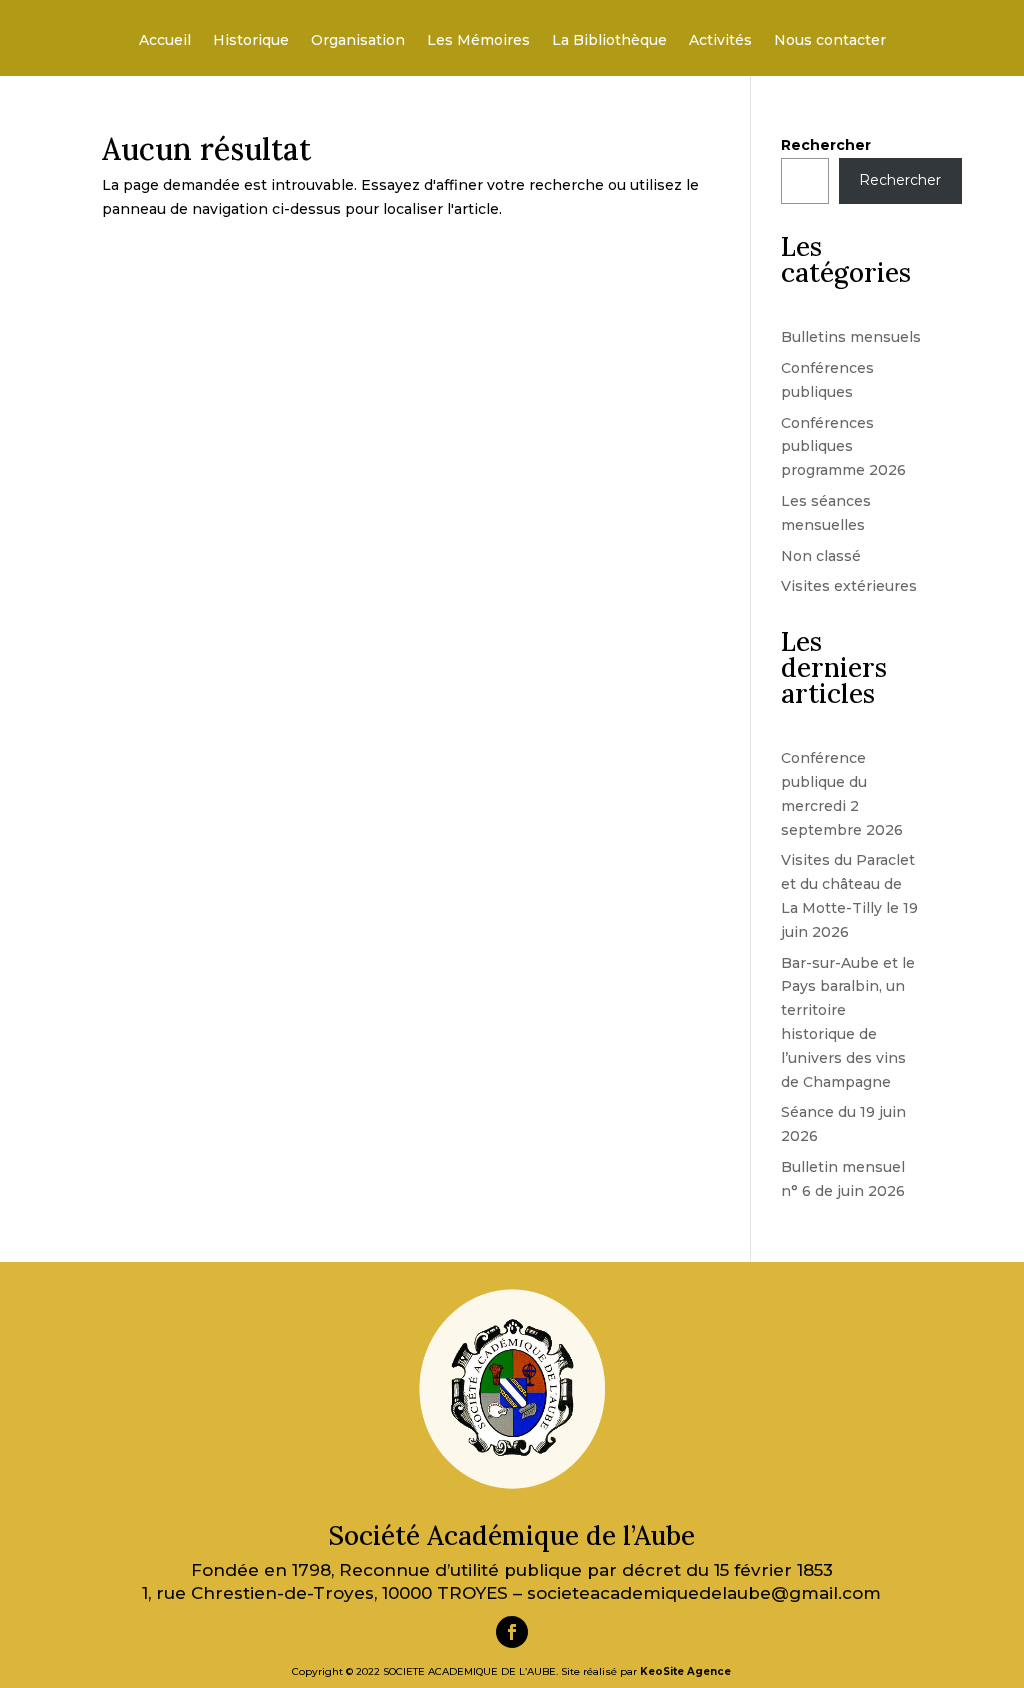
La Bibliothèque (609, 41)
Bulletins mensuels (851, 337)
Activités (720, 41)
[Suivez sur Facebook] (512, 1632)
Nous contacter (830, 41)
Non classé (821, 556)
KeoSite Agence (685, 1671)
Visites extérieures (849, 586)
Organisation (358, 41)
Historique (251, 41)
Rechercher (826, 145)
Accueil (165, 41)
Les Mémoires (478, 41)
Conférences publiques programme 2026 (843, 447)
